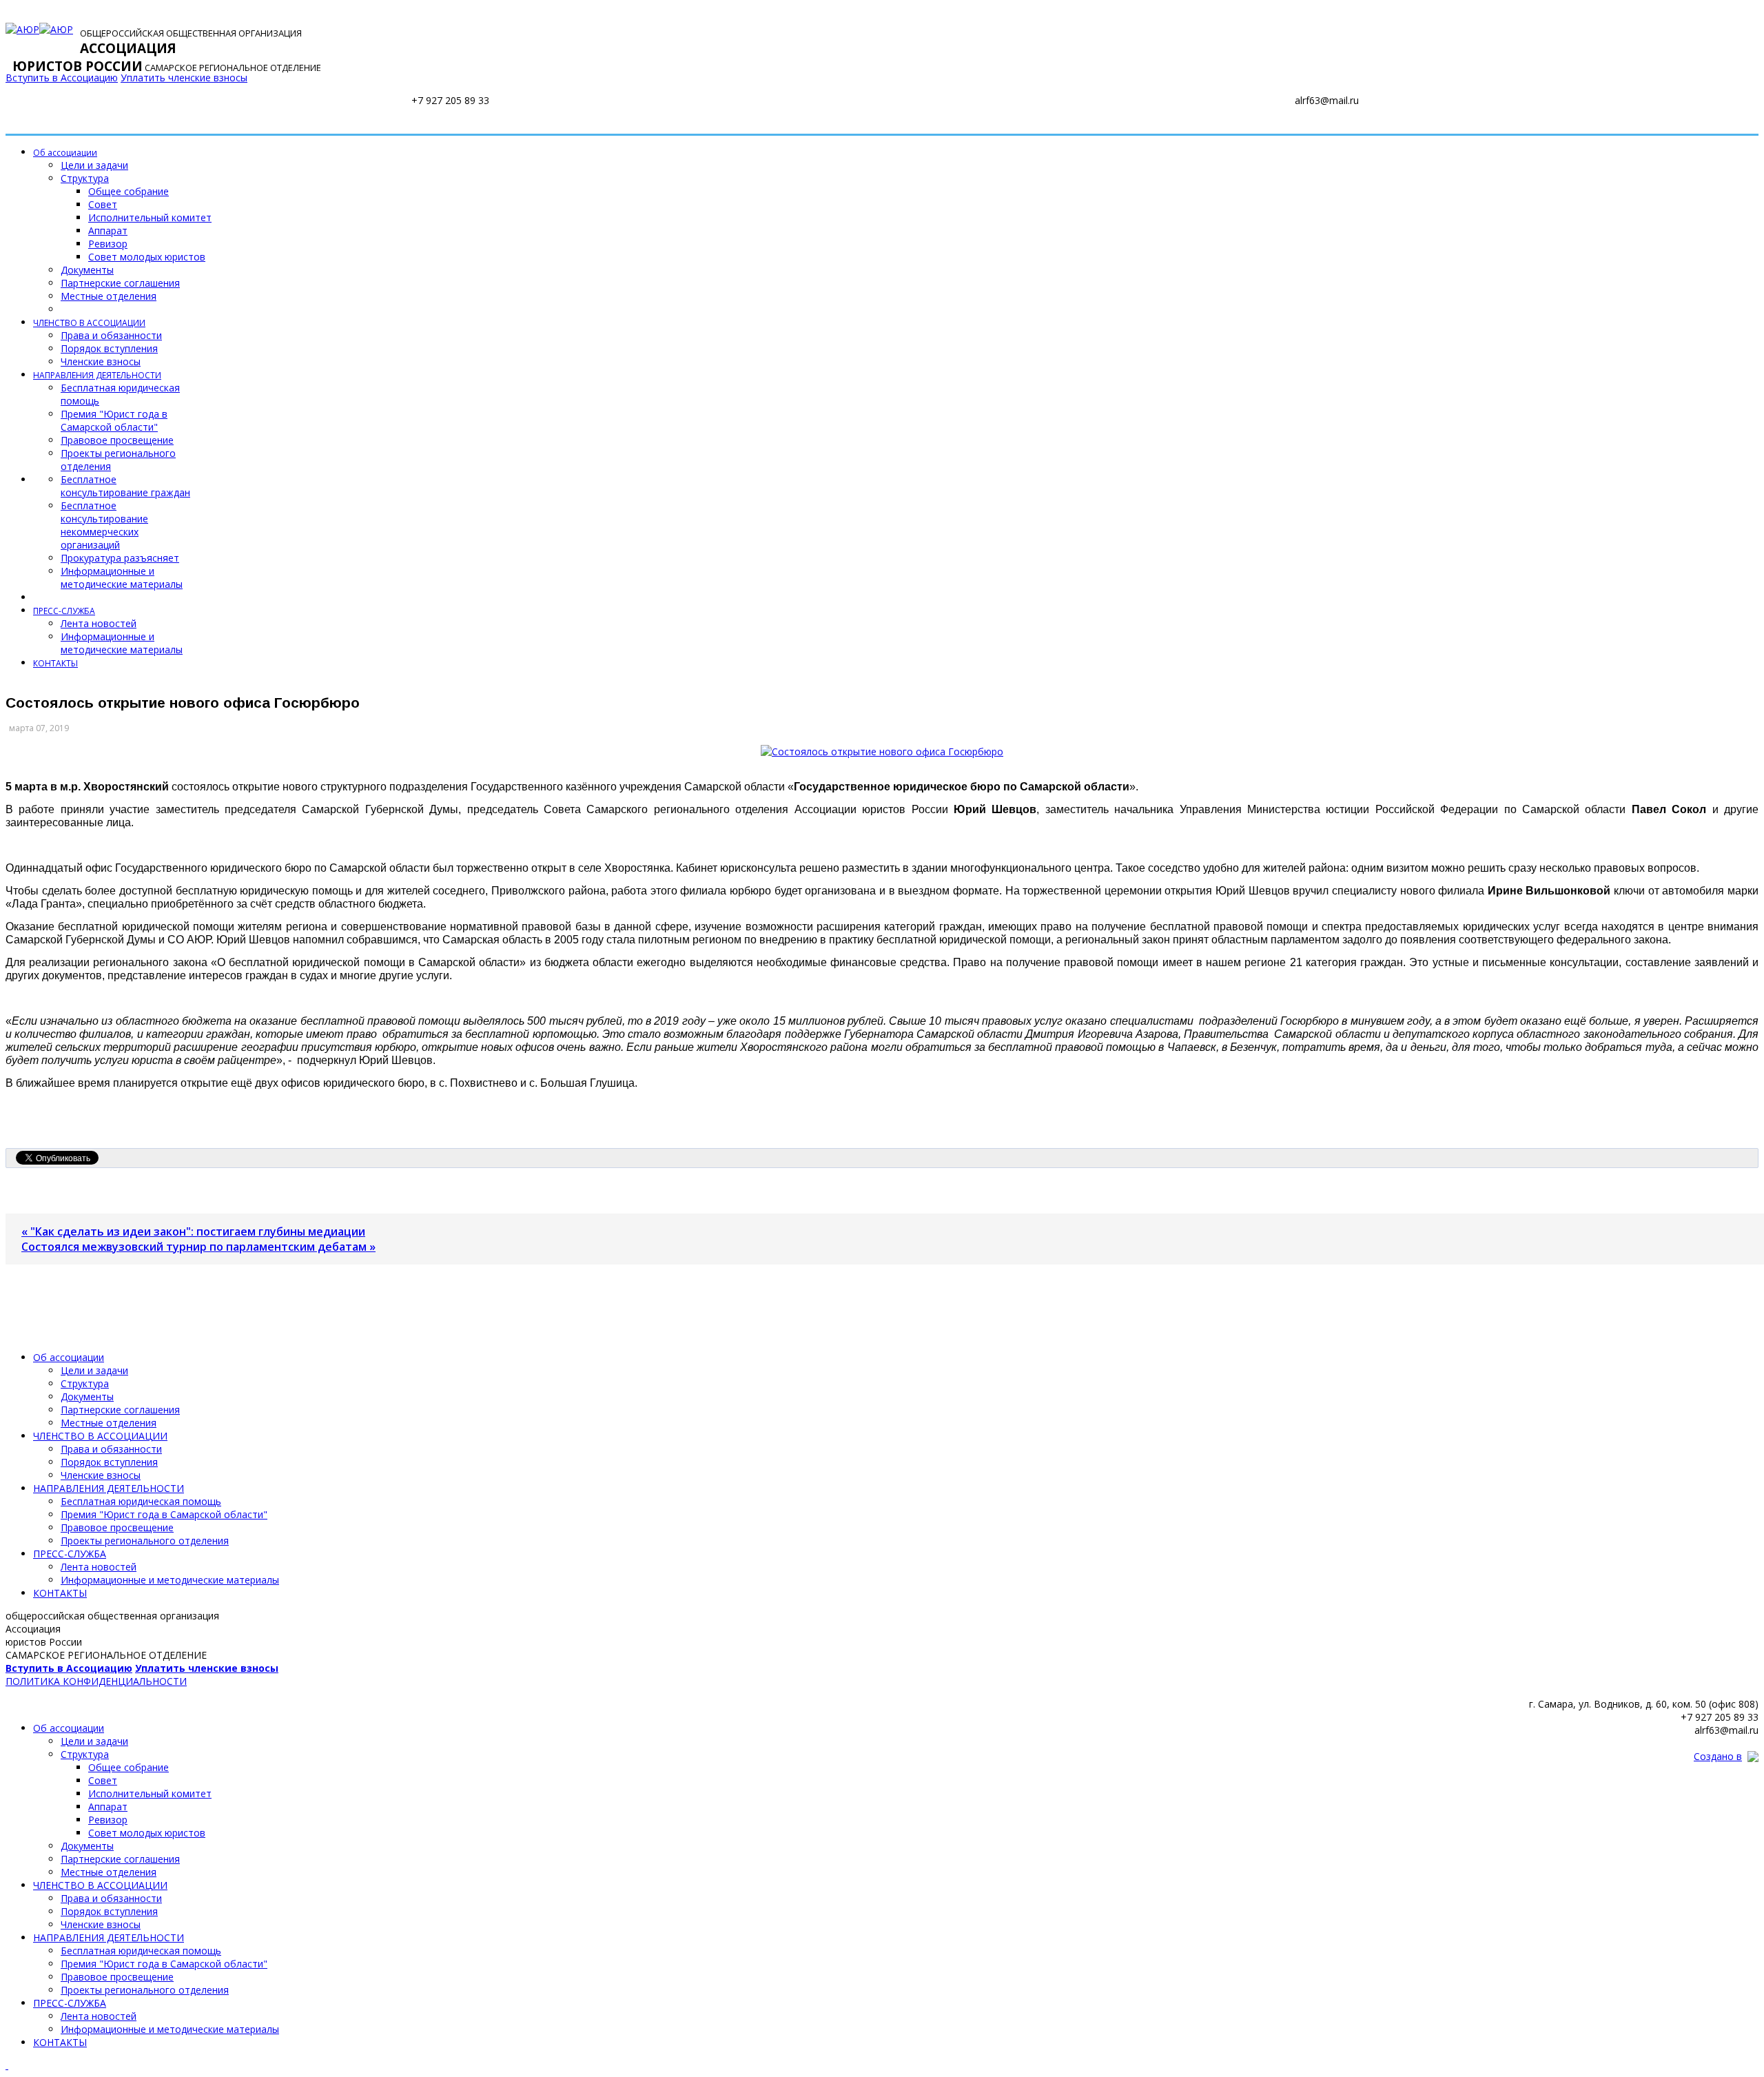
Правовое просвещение (117, 440)
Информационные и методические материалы (122, 577)
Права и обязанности (111, 335)
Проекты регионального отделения (145, 1541)
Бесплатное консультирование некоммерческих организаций (104, 525)
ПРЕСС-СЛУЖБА (64, 611)
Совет (103, 204)
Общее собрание (129, 191)
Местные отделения (109, 296)
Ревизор (108, 244)
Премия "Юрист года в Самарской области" (114, 420)
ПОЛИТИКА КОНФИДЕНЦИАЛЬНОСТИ (96, 1681)
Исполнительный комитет (150, 217)
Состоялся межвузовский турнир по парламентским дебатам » (198, 1247)
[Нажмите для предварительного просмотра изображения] (882, 751)
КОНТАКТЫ (55, 663)
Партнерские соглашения (120, 283)
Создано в (1718, 1756)
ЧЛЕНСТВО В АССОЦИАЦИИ (89, 323)
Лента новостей (99, 623)
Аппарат (108, 231)
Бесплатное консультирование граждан (125, 486)
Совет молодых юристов (147, 257)
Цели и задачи (94, 165)
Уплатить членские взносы (184, 78)
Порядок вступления (109, 348)
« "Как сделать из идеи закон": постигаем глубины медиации (193, 1231)
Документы (87, 270)
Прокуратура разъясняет (120, 558)
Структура (85, 178)
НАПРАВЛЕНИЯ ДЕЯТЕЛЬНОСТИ (97, 375)
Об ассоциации (65, 153)
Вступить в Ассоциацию (62, 78)
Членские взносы (101, 361)
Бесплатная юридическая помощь (141, 1501)
